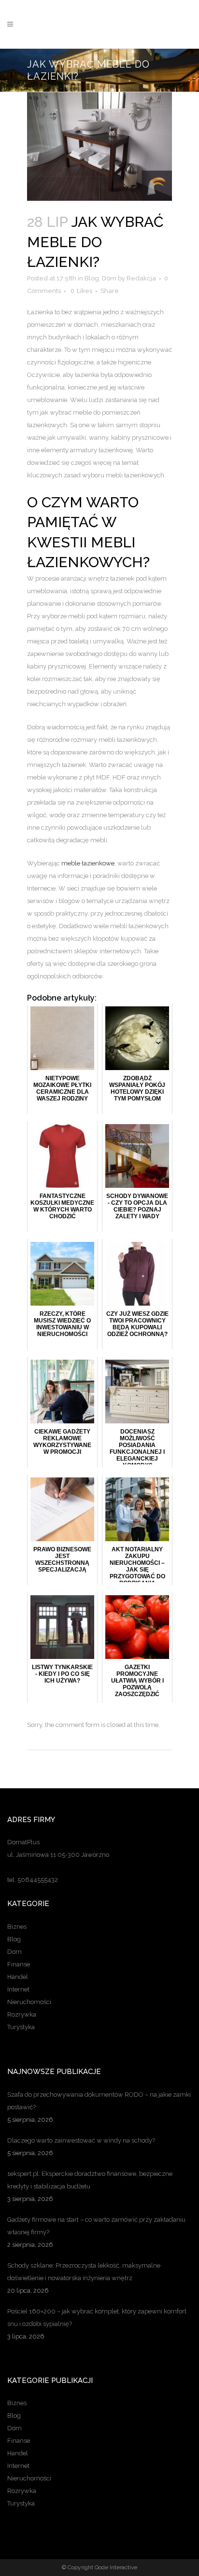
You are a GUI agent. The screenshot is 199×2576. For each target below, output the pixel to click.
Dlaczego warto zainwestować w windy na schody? (81, 2140)
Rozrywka (22, 2014)
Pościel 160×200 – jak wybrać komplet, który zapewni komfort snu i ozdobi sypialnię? (97, 2318)
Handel (18, 1977)
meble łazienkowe (88, 863)
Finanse (19, 1964)
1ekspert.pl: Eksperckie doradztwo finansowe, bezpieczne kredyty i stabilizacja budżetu (90, 2180)
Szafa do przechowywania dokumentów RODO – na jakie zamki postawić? (99, 2101)
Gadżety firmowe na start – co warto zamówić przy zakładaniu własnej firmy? (96, 2226)
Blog (92, 278)
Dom (109, 278)
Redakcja (141, 278)
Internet (18, 1989)
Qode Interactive (116, 2567)
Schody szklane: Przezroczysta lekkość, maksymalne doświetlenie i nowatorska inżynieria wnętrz (84, 2272)
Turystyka (21, 2027)
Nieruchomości (29, 2002)
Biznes (17, 1927)
